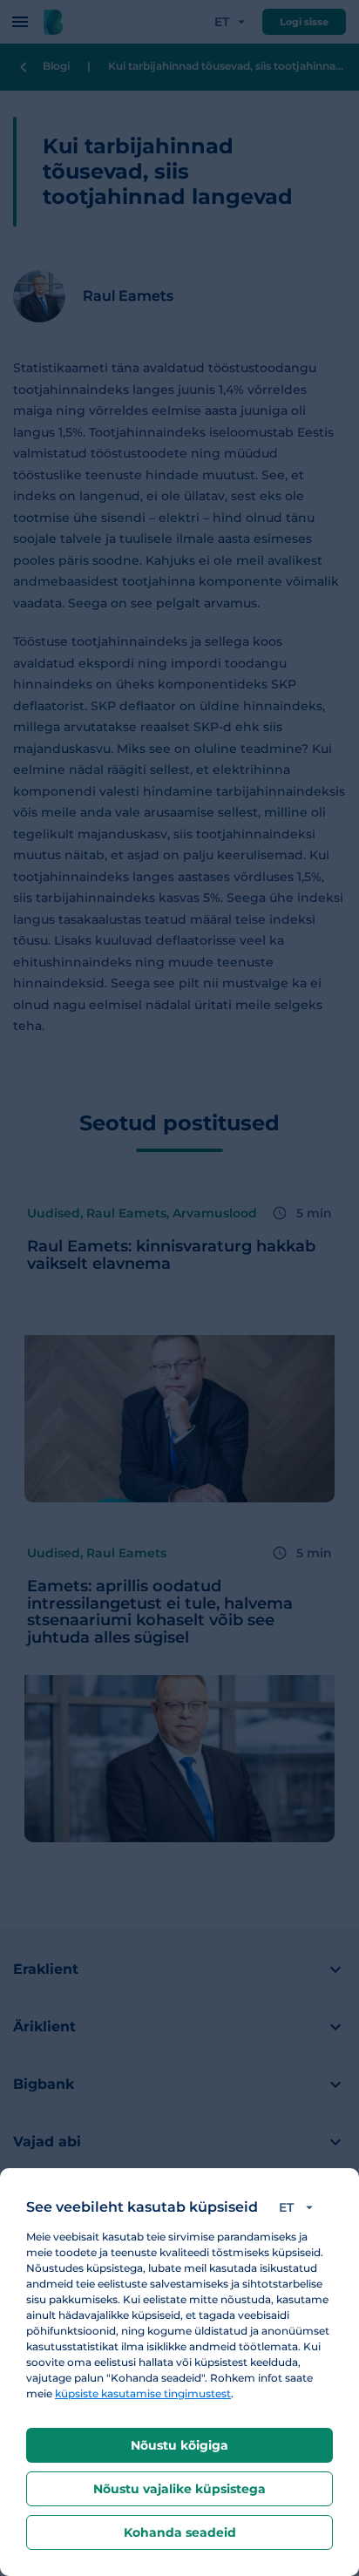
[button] (299, 2207)
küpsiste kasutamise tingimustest (143, 2393)
